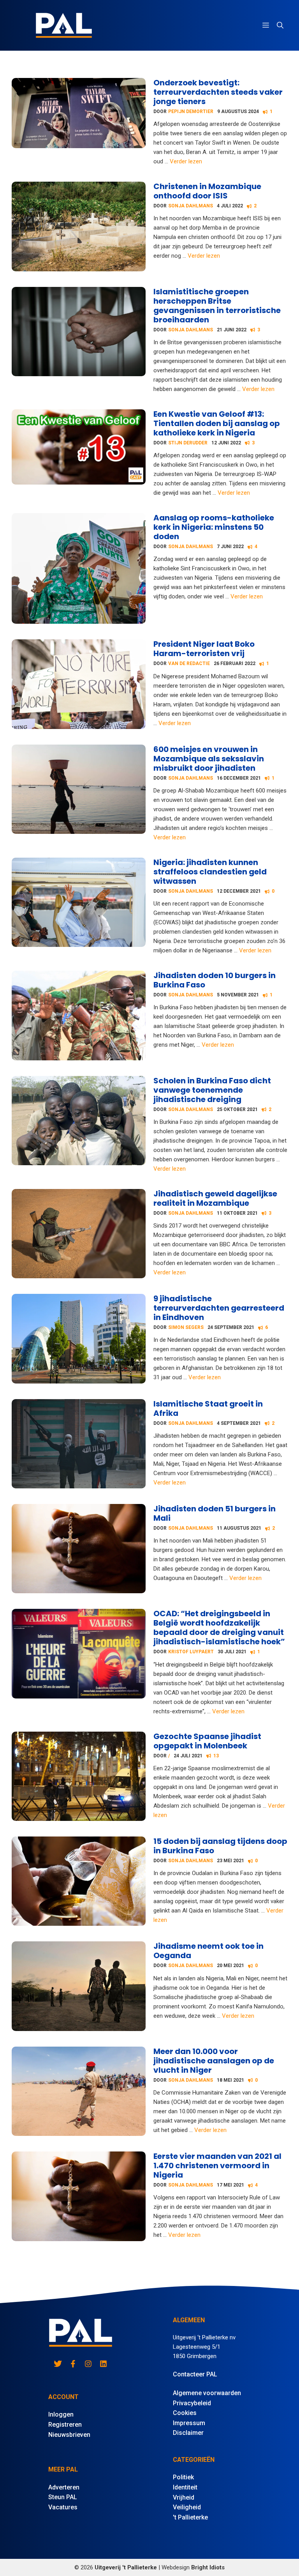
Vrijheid (184, 2497)
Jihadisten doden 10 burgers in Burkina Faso (215, 980)
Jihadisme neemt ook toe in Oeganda (208, 1951)
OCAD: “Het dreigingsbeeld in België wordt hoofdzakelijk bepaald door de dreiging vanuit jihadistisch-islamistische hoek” (219, 1628)
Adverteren (64, 2487)
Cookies (185, 2413)
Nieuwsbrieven (69, 2435)
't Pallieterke (190, 2517)
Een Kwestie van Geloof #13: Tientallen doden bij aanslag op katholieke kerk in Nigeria (217, 423)
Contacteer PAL (195, 2374)
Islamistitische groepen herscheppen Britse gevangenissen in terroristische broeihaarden (217, 306)
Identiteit (185, 2487)
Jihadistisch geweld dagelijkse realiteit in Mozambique (215, 1198)
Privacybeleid (192, 2403)
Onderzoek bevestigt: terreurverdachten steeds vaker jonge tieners (218, 92)
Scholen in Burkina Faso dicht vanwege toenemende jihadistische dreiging (212, 1090)
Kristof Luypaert (191, 1652)
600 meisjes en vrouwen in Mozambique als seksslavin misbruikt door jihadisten (209, 759)
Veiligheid (187, 2507)
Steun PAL (63, 2497)
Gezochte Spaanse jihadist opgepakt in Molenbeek (207, 1741)
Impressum (189, 2423)
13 (216, 1756)
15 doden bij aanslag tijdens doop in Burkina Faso (220, 1846)
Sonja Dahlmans (191, 206)
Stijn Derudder (188, 443)
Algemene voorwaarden (207, 2393)
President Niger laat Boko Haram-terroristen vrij (204, 649)
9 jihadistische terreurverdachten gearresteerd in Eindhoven (219, 1308)
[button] (280, 25)
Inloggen (61, 2414)
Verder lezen (186, 161)
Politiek (183, 2477)
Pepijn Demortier (191, 111)
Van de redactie (189, 663)
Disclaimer (188, 2433)
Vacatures (63, 2507)
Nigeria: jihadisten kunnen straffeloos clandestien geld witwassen (210, 872)
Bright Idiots (208, 2567)
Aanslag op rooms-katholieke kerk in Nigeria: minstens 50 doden (214, 527)
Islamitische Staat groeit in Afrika (208, 1408)
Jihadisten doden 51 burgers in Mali (215, 1513)
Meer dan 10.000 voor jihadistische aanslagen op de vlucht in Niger (214, 2061)
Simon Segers (186, 1327)
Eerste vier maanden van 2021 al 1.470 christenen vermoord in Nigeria (217, 2166)
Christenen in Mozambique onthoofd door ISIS (207, 191)
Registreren (65, 2425)
